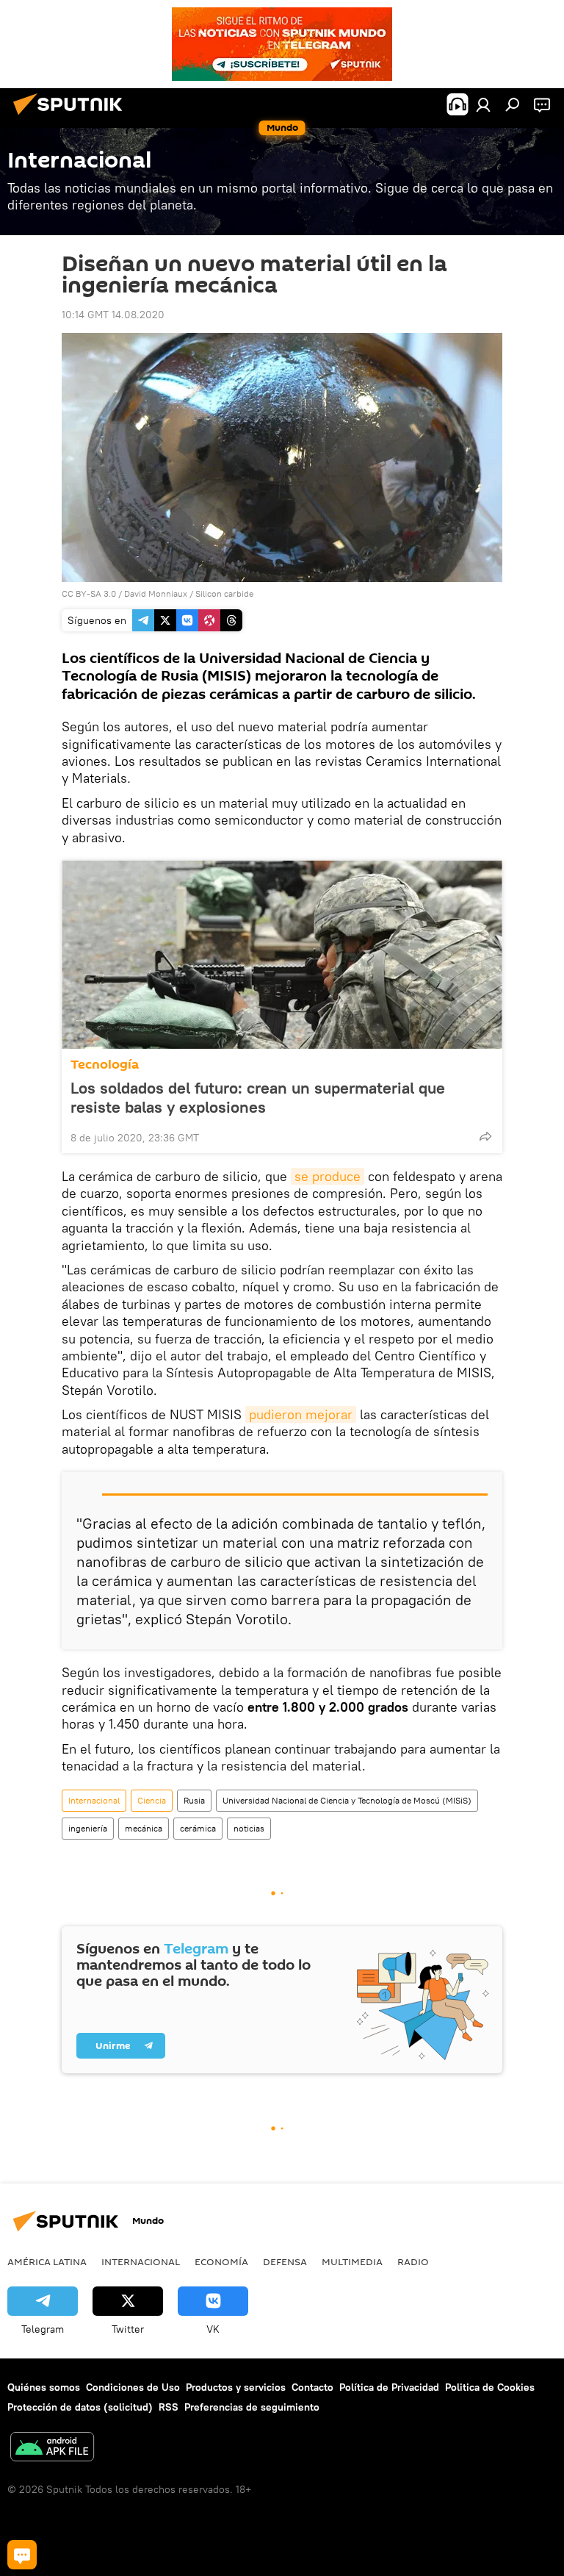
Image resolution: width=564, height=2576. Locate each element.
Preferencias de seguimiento (252, 2407)
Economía (221, 2261)
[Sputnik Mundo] (72, 117)
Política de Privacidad (389, 2387)
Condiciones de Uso (133, 2387)
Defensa (285, 2261)
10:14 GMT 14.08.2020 (113, 315)
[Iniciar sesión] (483, 104)
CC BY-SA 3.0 (89, 593)
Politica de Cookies (490, 2387)
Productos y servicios (236, 2387)
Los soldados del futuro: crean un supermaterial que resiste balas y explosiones (258, 1097)
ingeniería (88, 1828)
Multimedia (352, 2261)
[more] (485, 1136)
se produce (328, 1176)
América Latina (47, 2261)
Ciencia (152, 1800)
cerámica (198, 1828)
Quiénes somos (44, 2387)
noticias (249, 1828)
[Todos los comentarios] (22, 2555)
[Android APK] (52, 2448)
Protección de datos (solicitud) (80, 2407)
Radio (413, 2261)
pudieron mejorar (301, 1414)
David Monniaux (156, 593)
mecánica (144, 1828)
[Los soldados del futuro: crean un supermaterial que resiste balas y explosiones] (282, 955)
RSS (169, 2407)
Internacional (94, 1800)
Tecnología (105, 1065)
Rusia (194, 1800)
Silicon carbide (224, 593)
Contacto (312, 2387)
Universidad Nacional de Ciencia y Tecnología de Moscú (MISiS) (347, 1800)
